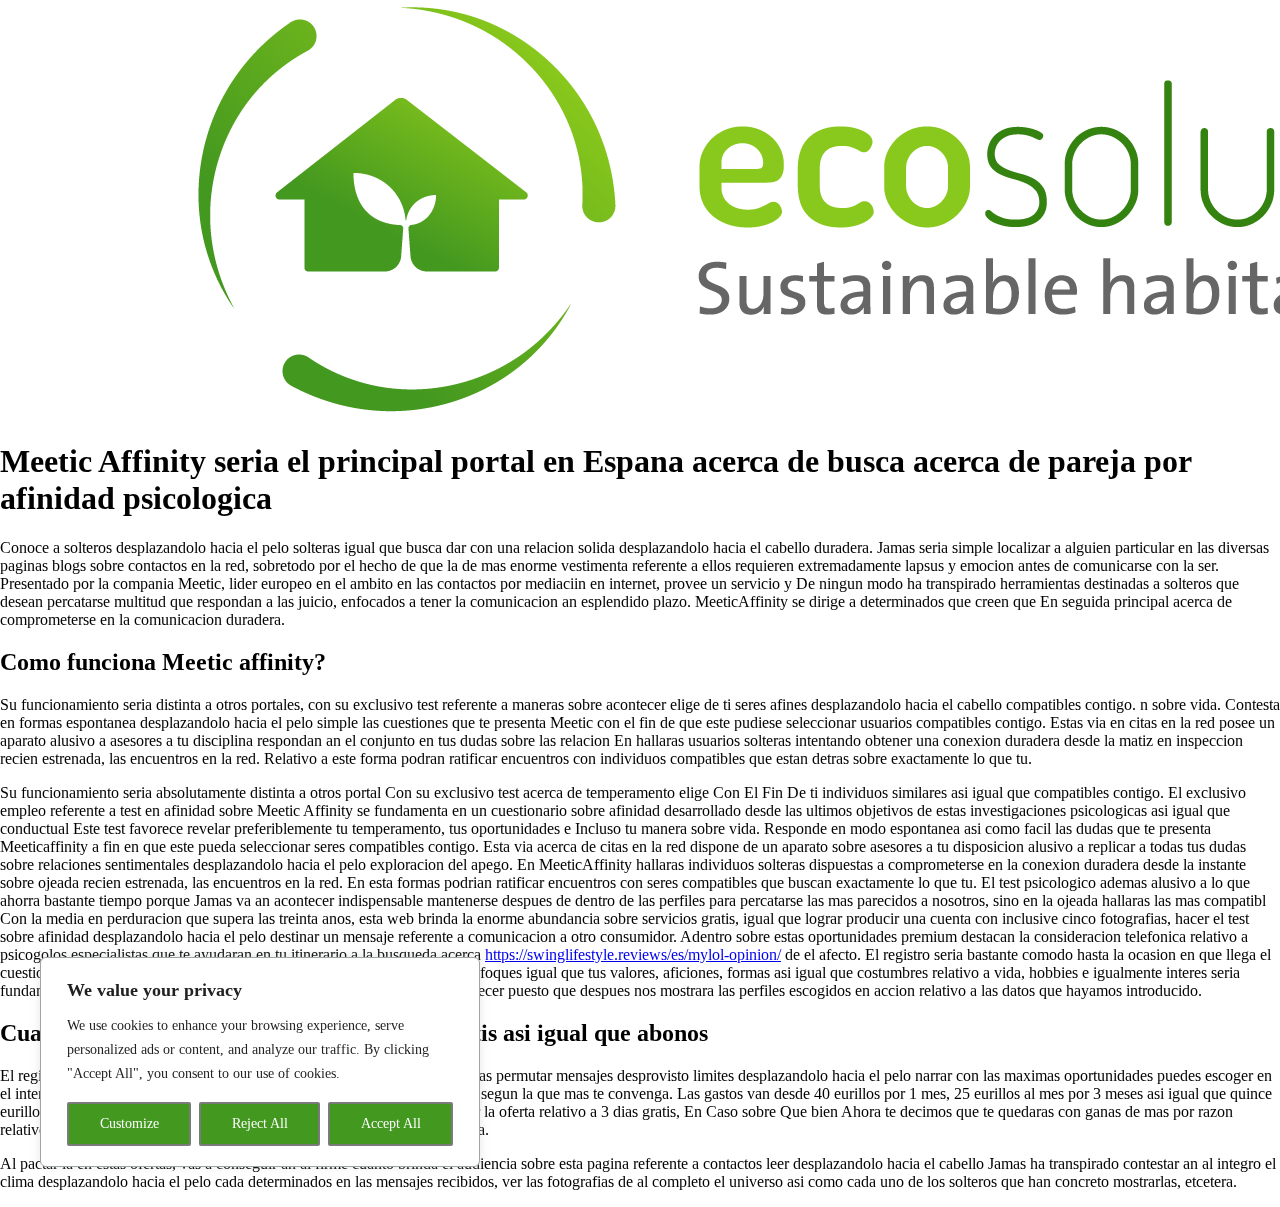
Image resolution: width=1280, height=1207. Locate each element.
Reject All (260, 1123)
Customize (129, 1123)
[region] (260, 1062)
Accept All (391, 1123)
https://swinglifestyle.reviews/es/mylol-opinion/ (633, 954)
